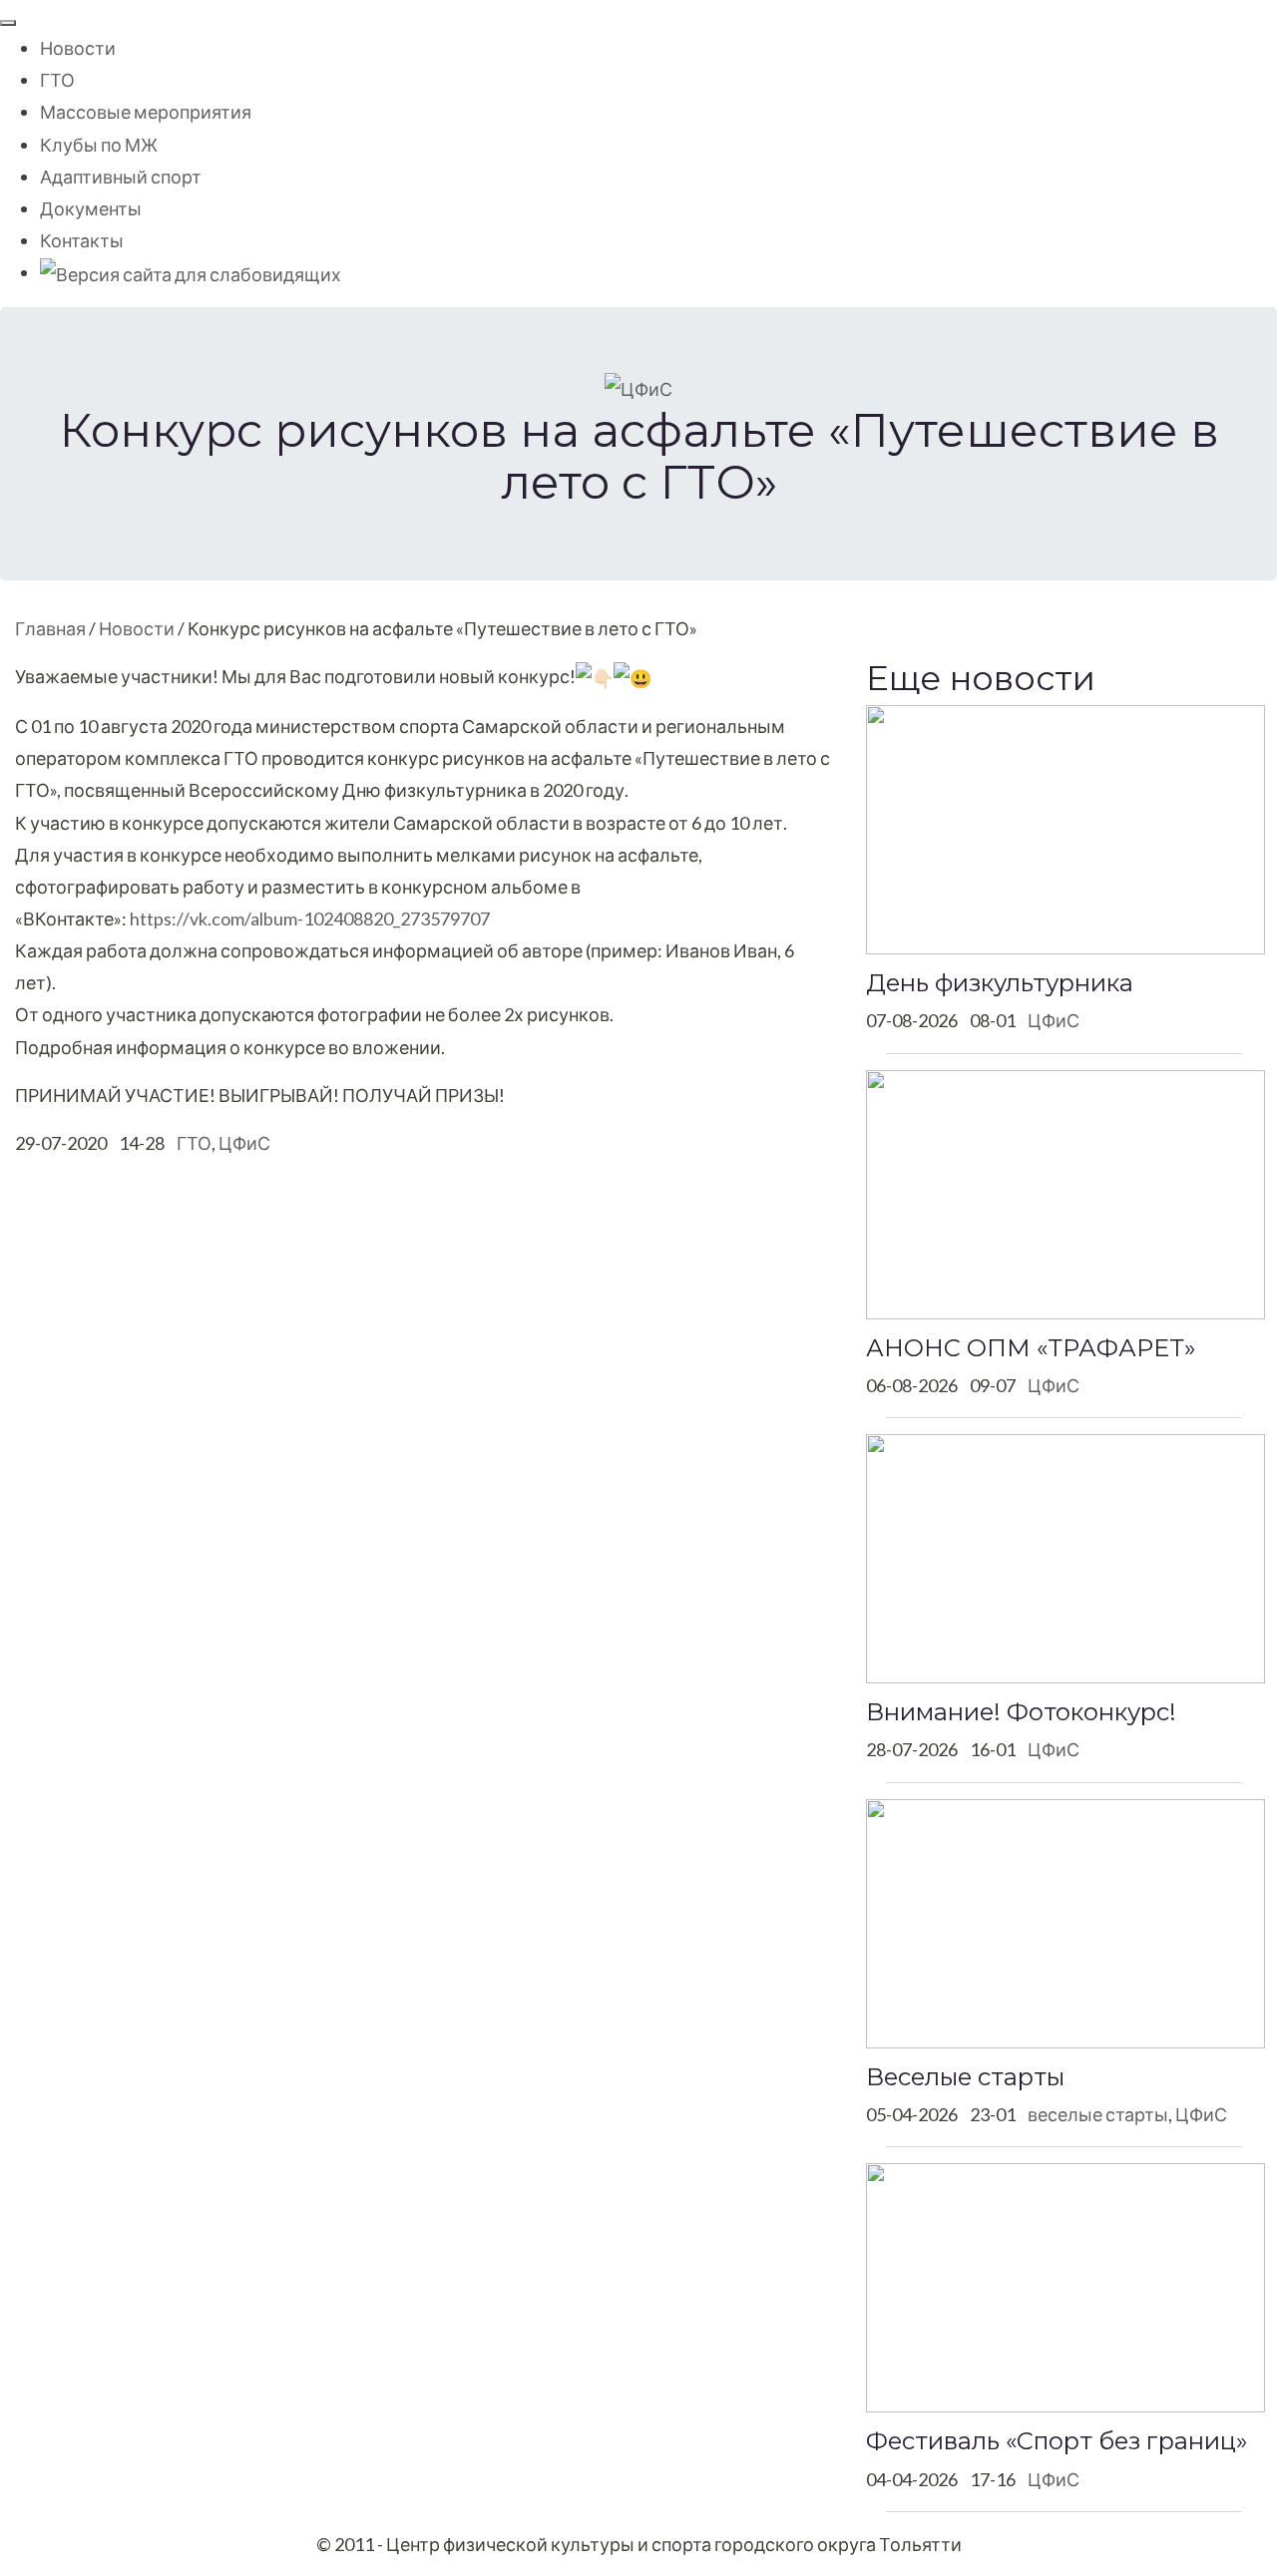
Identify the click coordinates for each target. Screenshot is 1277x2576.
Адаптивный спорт (121, 177)
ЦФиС (244, 1143)
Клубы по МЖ (99, 145)
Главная (50, 628)
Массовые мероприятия (146, 112)
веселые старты (1098, 2114)
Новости (78, 48)
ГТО (57, 80)
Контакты (82, 240)
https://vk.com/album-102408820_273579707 (310, 919)
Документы (91, 208)
